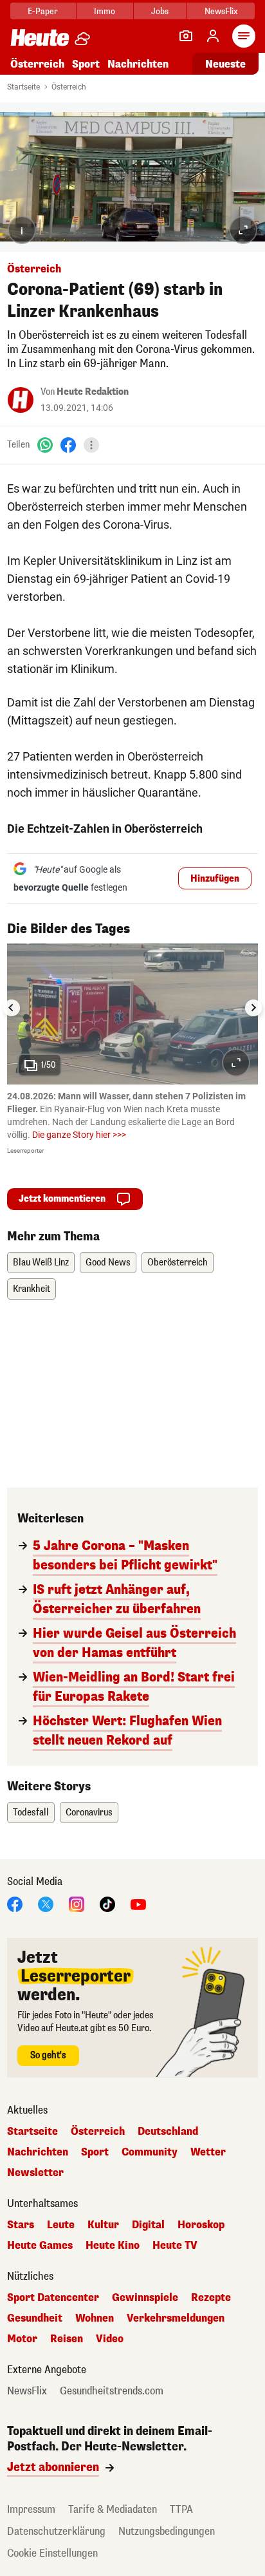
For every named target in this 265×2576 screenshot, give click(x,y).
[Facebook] (68, 445)
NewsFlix (221, 11)
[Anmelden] (213, 36)
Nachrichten (38, 2152)
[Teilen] (91, 445)
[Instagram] (77, 1904)
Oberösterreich (178, 1263)
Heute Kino (113, 2246)
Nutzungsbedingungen (167, 2531)
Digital (148, 2225)
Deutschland (168, 2132)
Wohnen (95, 2318)
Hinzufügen (215, 879)
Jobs (160, 11)
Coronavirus (89, 1813)
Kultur (103, 2225)
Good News (108, 1263)
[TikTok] (107, 1904)
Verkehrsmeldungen (176, 2318)
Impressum (31, 2509)
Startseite (23, 87)
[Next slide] (253, 1008)
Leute (61, 2225)
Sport (86, 64)
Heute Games (40, 2246)
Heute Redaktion (93, 392)
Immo (105, 11)
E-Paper (43, 11)
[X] (46, 1904)
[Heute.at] (40, 37)
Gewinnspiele (145, 2298)
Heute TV (175, 2246)
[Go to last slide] (12, 1008)
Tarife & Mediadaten (113, 2509)
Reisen (67, 2339)
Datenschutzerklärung (56, 2531)
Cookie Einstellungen (52, 2553)
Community (150, 2152)
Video (110, 2339)
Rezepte (211, 2298)
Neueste (225, 64)
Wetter (208, 2152)
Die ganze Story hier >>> (79, 1135)
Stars (21, 2225)
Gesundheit (35, 2318)
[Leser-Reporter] (186, 36)
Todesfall (31, 1813)
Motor (22, 2339)
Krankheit (32, 1289)
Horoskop (201, 2225)
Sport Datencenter (53, 2298)
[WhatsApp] (45, 445)
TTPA (181, 2509)
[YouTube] (138, 1904)
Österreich (37, 64)
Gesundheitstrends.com (112, 2391)
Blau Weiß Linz (41, 1263)
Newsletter (35, 2173)
